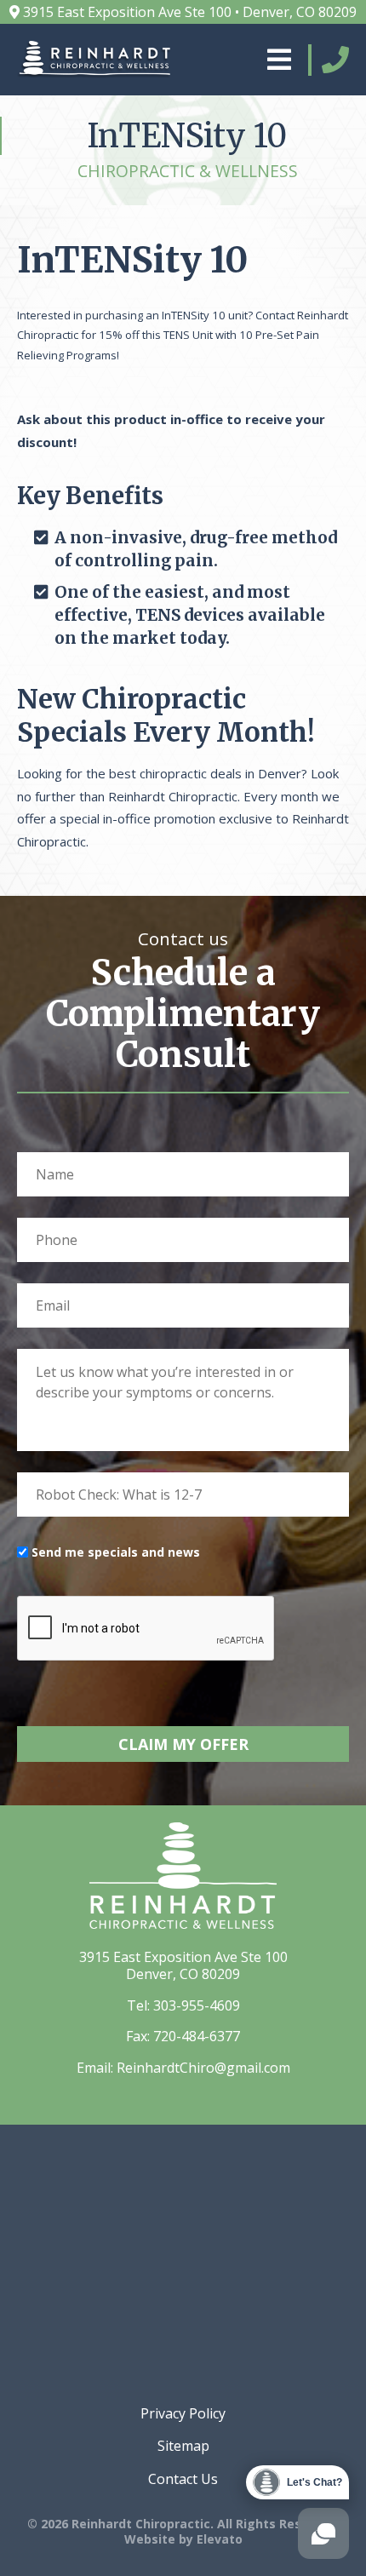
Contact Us (183, 2479)
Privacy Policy (183, 2413)
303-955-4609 (197, 2005)
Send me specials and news (116, 1552)
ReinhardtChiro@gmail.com (203, 2068)
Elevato (220, 2539)
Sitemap (183, 2446)
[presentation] (146, 1629)
